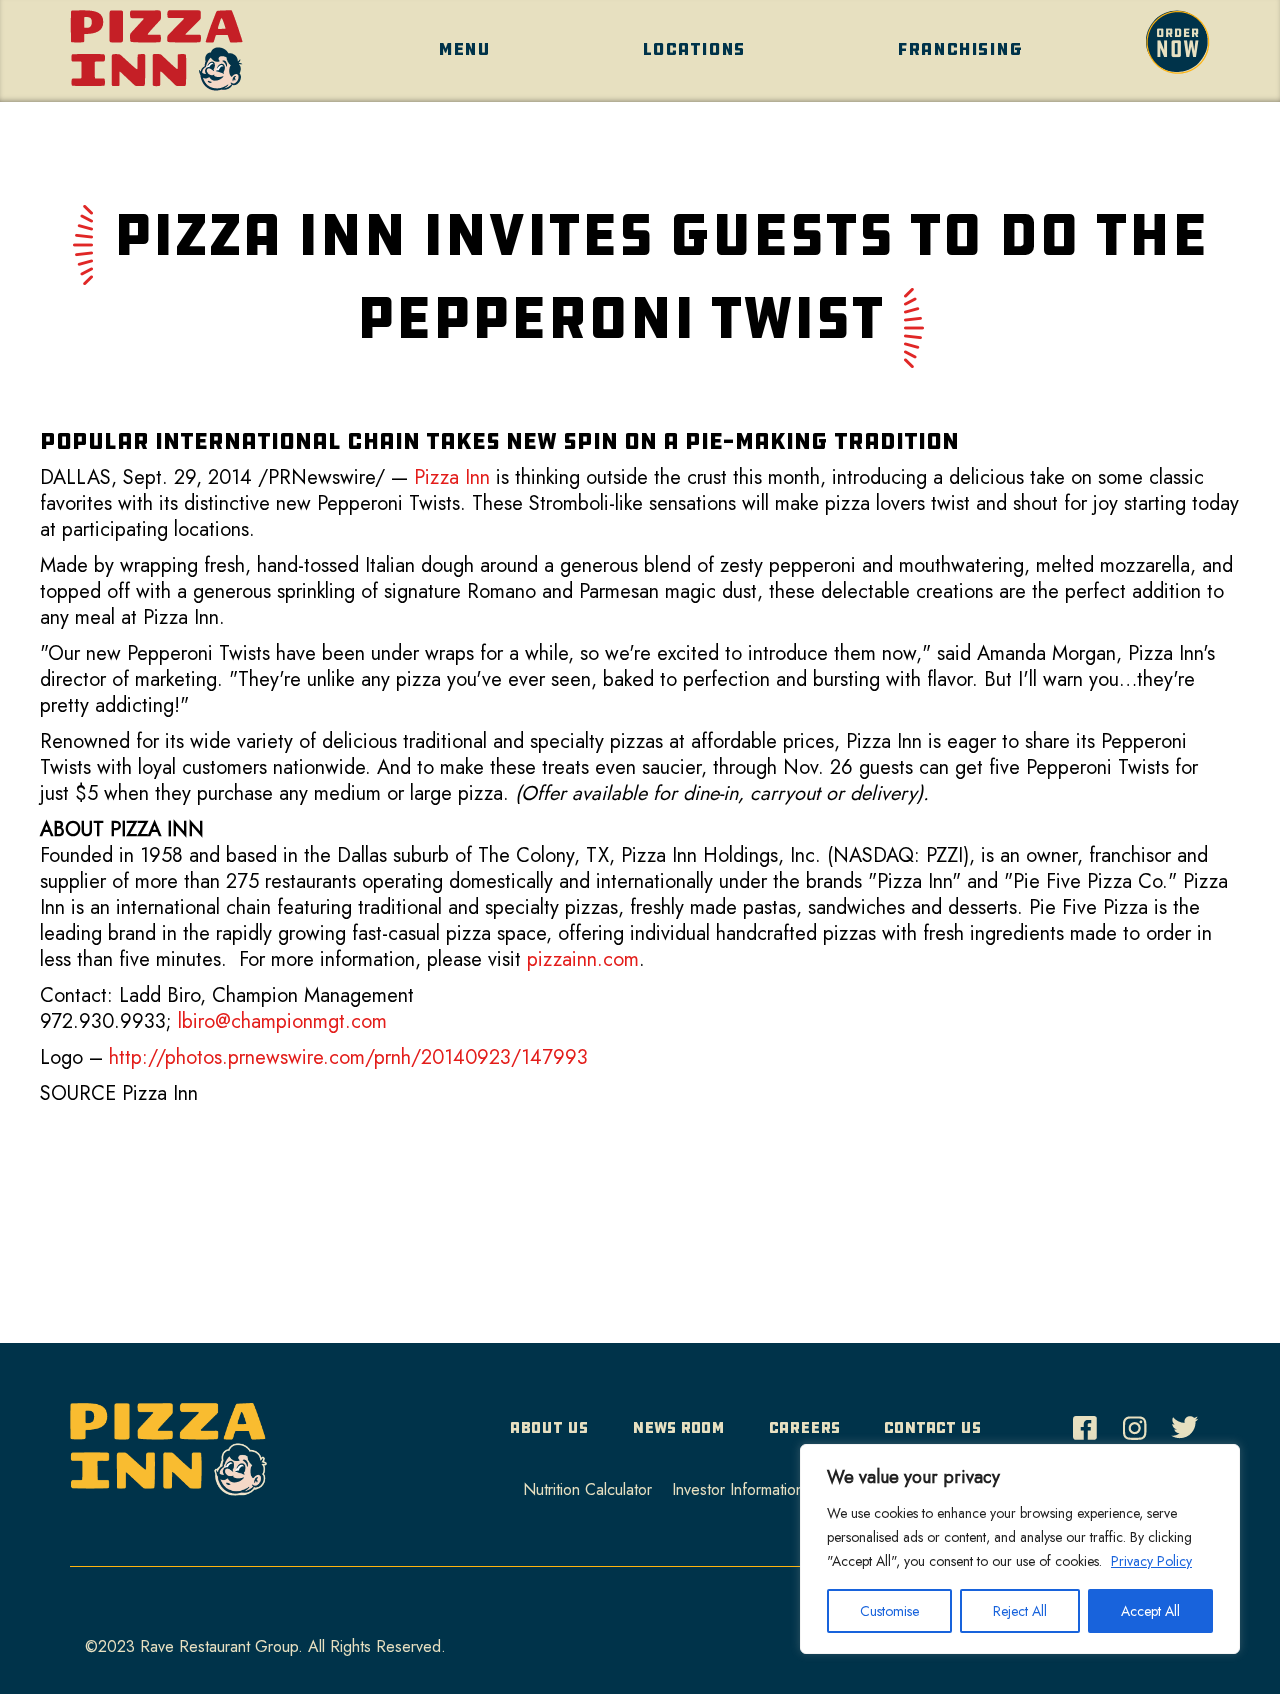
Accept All (1150, 1611)
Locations (693, 49)
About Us (549, 1427)
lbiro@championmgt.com (282, 1021)
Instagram (1140, 1422)
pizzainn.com (583, 959)
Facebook (1090, 1422)
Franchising (959, 49)
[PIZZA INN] (168, 1456)
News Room (678, 1427)
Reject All (1020, 1611)
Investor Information (738, 1489)
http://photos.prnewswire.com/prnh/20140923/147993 (348, 1057)
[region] (1020, 1549)
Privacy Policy (1151, 1561)
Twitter (1190, 1422)
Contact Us (932, 1427)
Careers (804, 1427)
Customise (889, 1611)
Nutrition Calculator (587, 1489)
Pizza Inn (452, 477)
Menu (464, 49)
